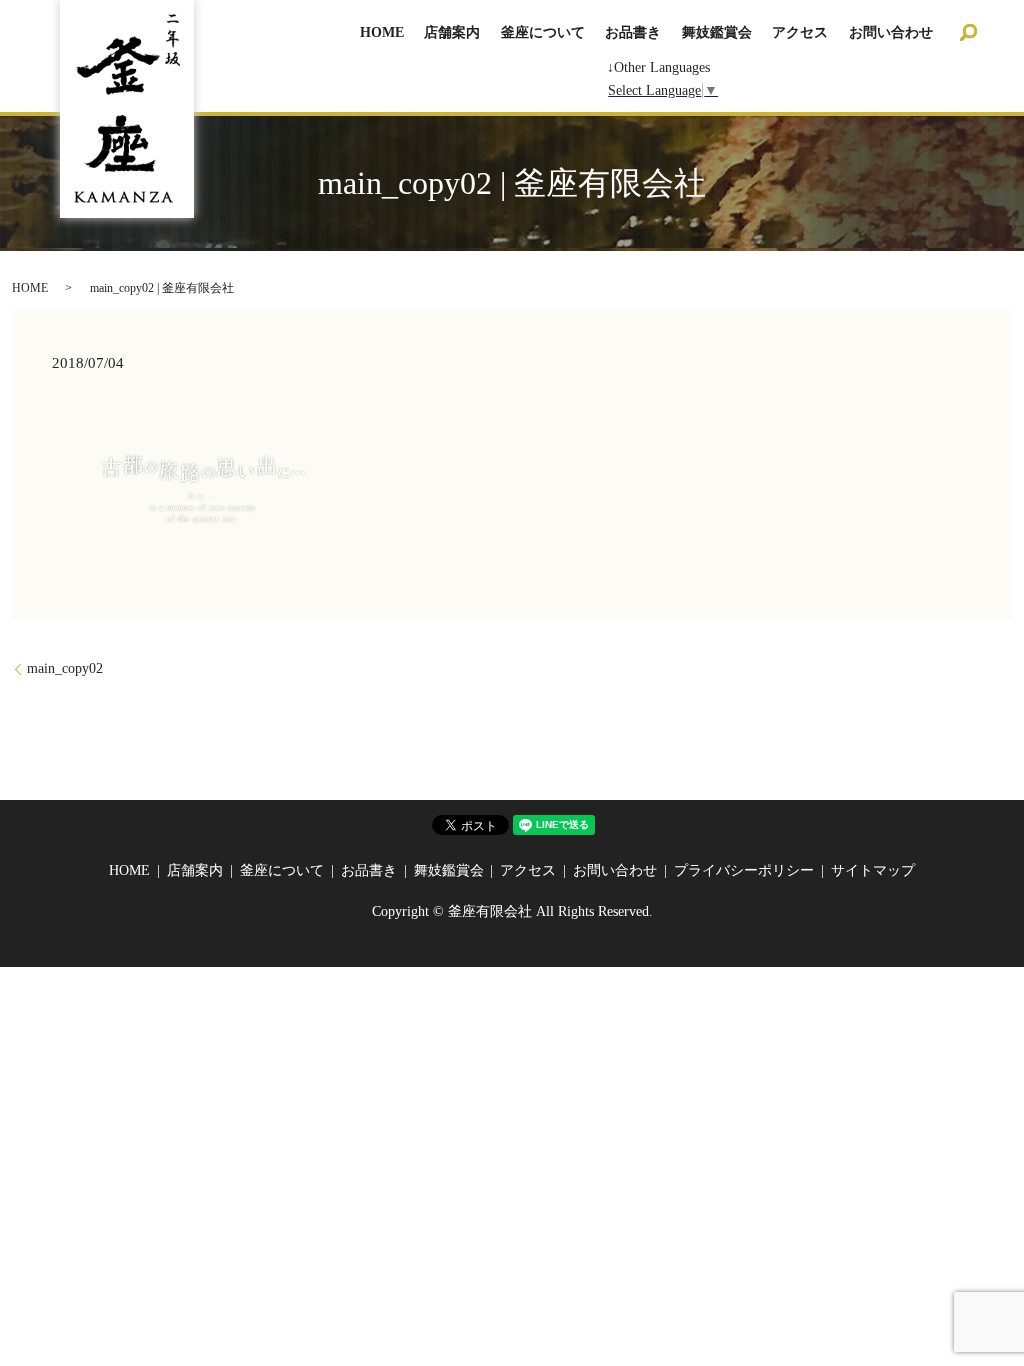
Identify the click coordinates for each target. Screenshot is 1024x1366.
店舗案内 (452, 32)
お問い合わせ (891, 32)
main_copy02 (65, 668)
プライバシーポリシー (744, 870)
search (968, 32)
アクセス (800, 32)
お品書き (633, 32)
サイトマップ (873, 870)
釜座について (543, 32)
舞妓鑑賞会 (717, 32)
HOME (382, 32)
